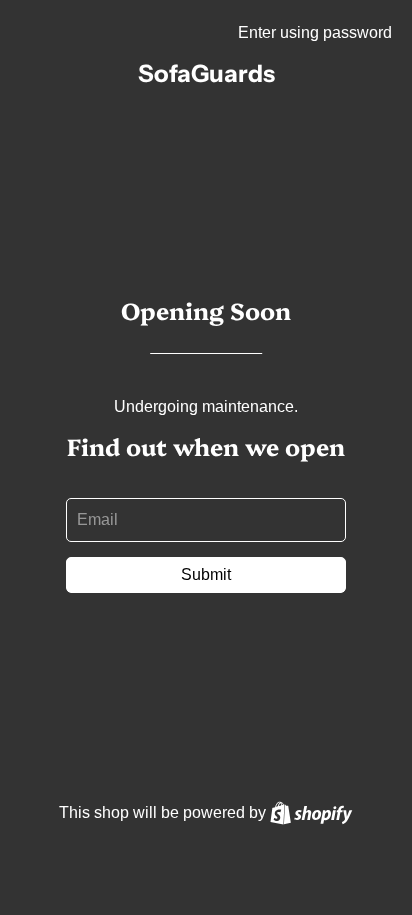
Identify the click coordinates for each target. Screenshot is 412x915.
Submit (206, 574)
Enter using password (315, 32)
